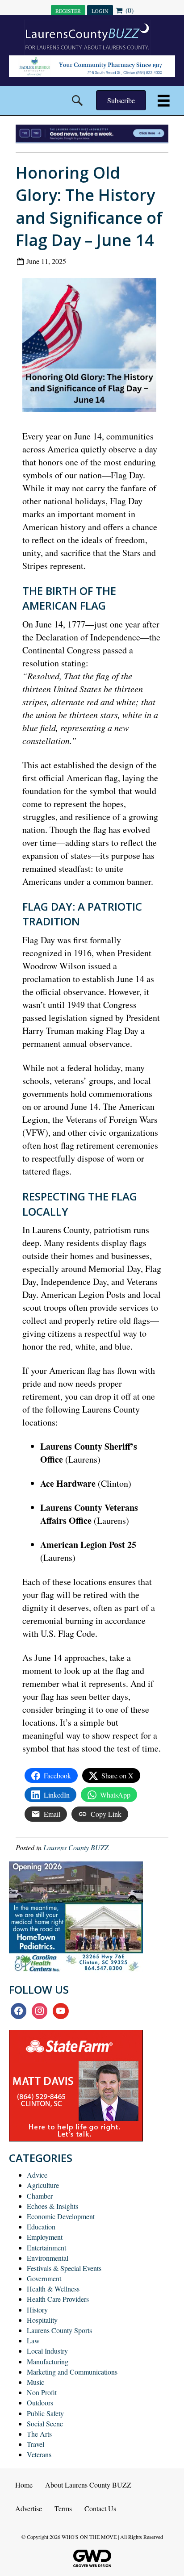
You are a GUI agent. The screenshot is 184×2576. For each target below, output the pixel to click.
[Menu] (164, 101)
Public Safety (45, 2413)
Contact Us (100, 2508)
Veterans (39, 2454)
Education (41, 2227)
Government (44, 2278)
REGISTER (68, 11)
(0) (129, 10)
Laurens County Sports (59, 2330)
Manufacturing (48, 2361)
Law (33, 2340)
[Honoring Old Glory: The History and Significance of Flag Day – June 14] (93, 347)
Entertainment (46, 2248)
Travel (36, 2444)
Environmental (48, 2258)
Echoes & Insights (52, 2206)
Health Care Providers (58, 2299)
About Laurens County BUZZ (88, 2485)
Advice (37, 2175)
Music (36, 2382)
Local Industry (47, 2351)
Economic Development (61, 2216)
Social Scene (45, 2423)
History (37, 2310)
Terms (63, 2508)
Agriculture (43, 2185)
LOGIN (100, 11)
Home (24, 2485)
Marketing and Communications (72, 2372)
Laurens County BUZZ (76, 1847)
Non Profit (42, 2392)
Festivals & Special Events (64, 2268)
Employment (45, 2237)
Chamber (40, 2196)
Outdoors (40, 2402)
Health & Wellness (53, 2289)
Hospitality (42, 2320)
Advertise (29, 2508)
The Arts (39, 2434)
